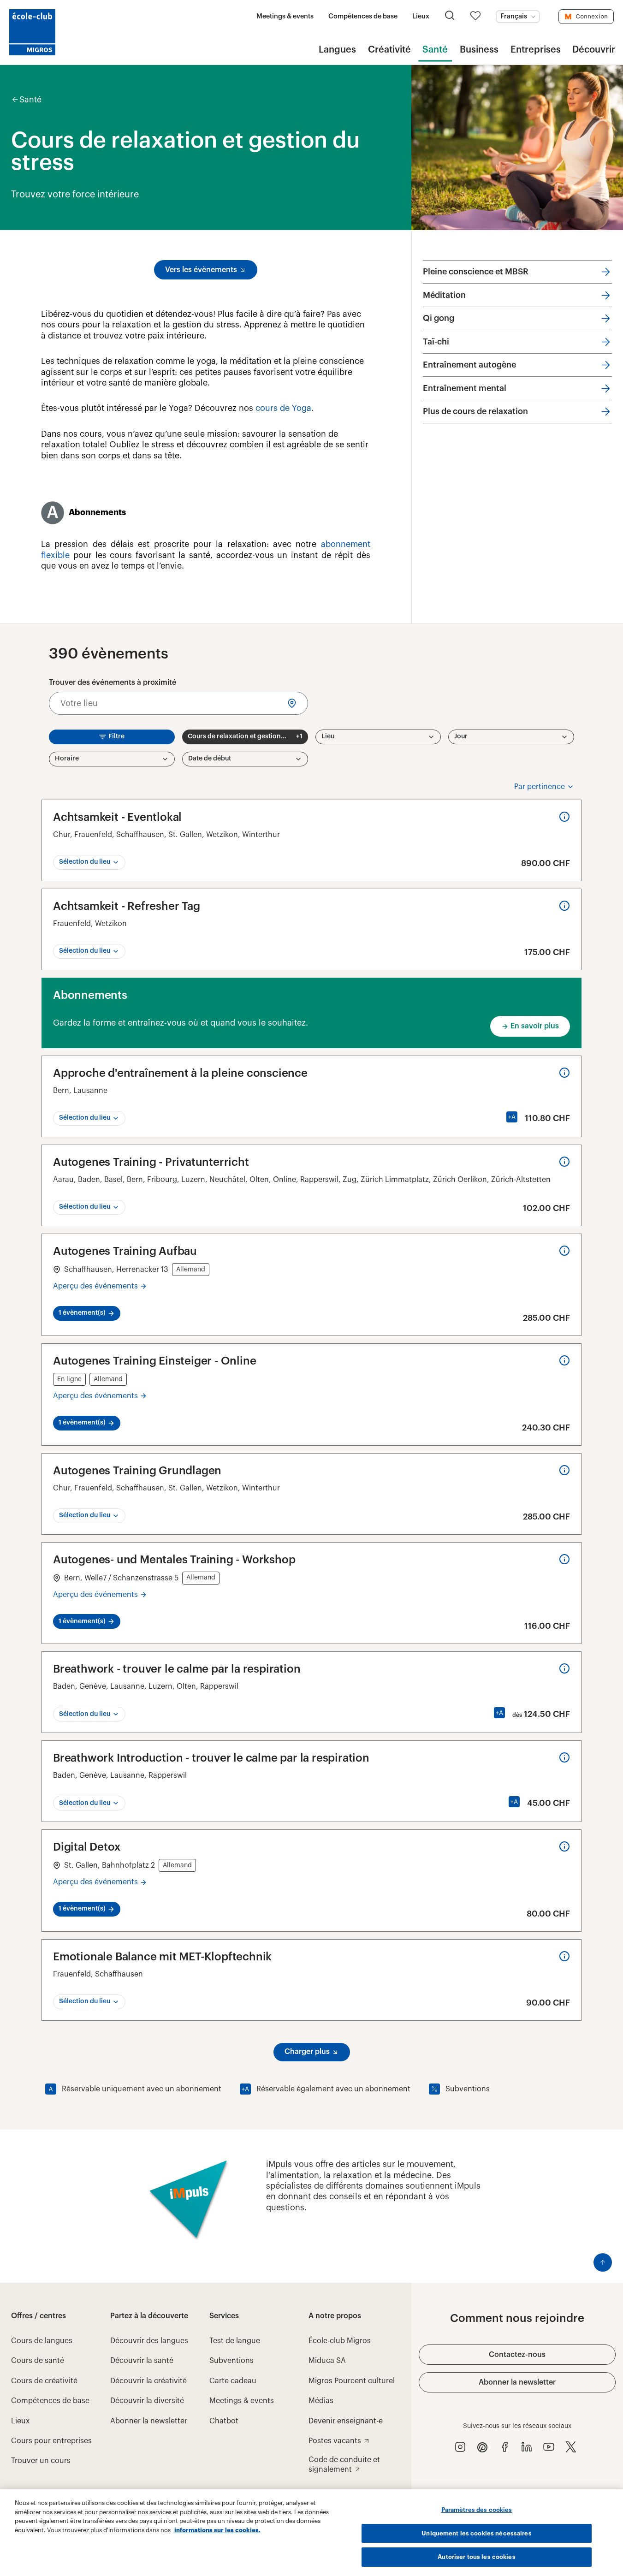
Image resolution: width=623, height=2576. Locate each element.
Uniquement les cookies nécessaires (476, 2533)
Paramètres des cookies (477, 2510)
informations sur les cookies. (217, 2530)
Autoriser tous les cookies (476, 2557)
